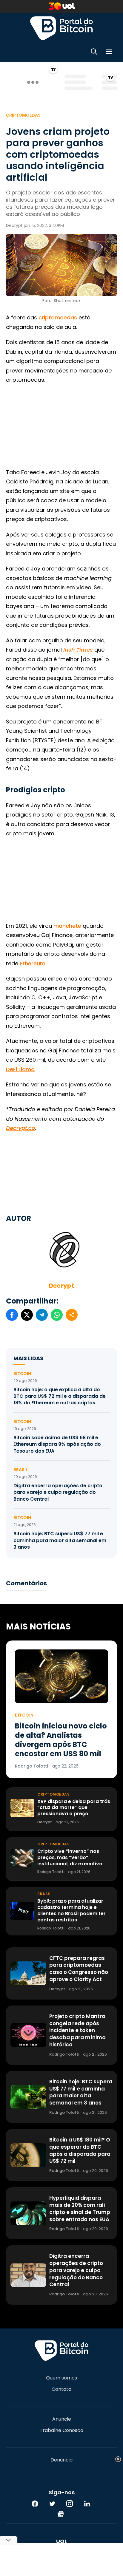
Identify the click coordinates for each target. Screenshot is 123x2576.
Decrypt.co (20, 1128)
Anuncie (62, 2419)
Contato (61, 2389)
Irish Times (78, 650)
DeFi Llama (20, 1069)
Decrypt (61, 1286)
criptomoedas (58, 317)
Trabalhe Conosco (61, 2430)
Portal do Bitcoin (61, 28)
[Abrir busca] (94, 53)
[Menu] (109, 53)
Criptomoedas (23, 115)
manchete (67, 926)
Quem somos (61, 2378)
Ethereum (33, 963)
